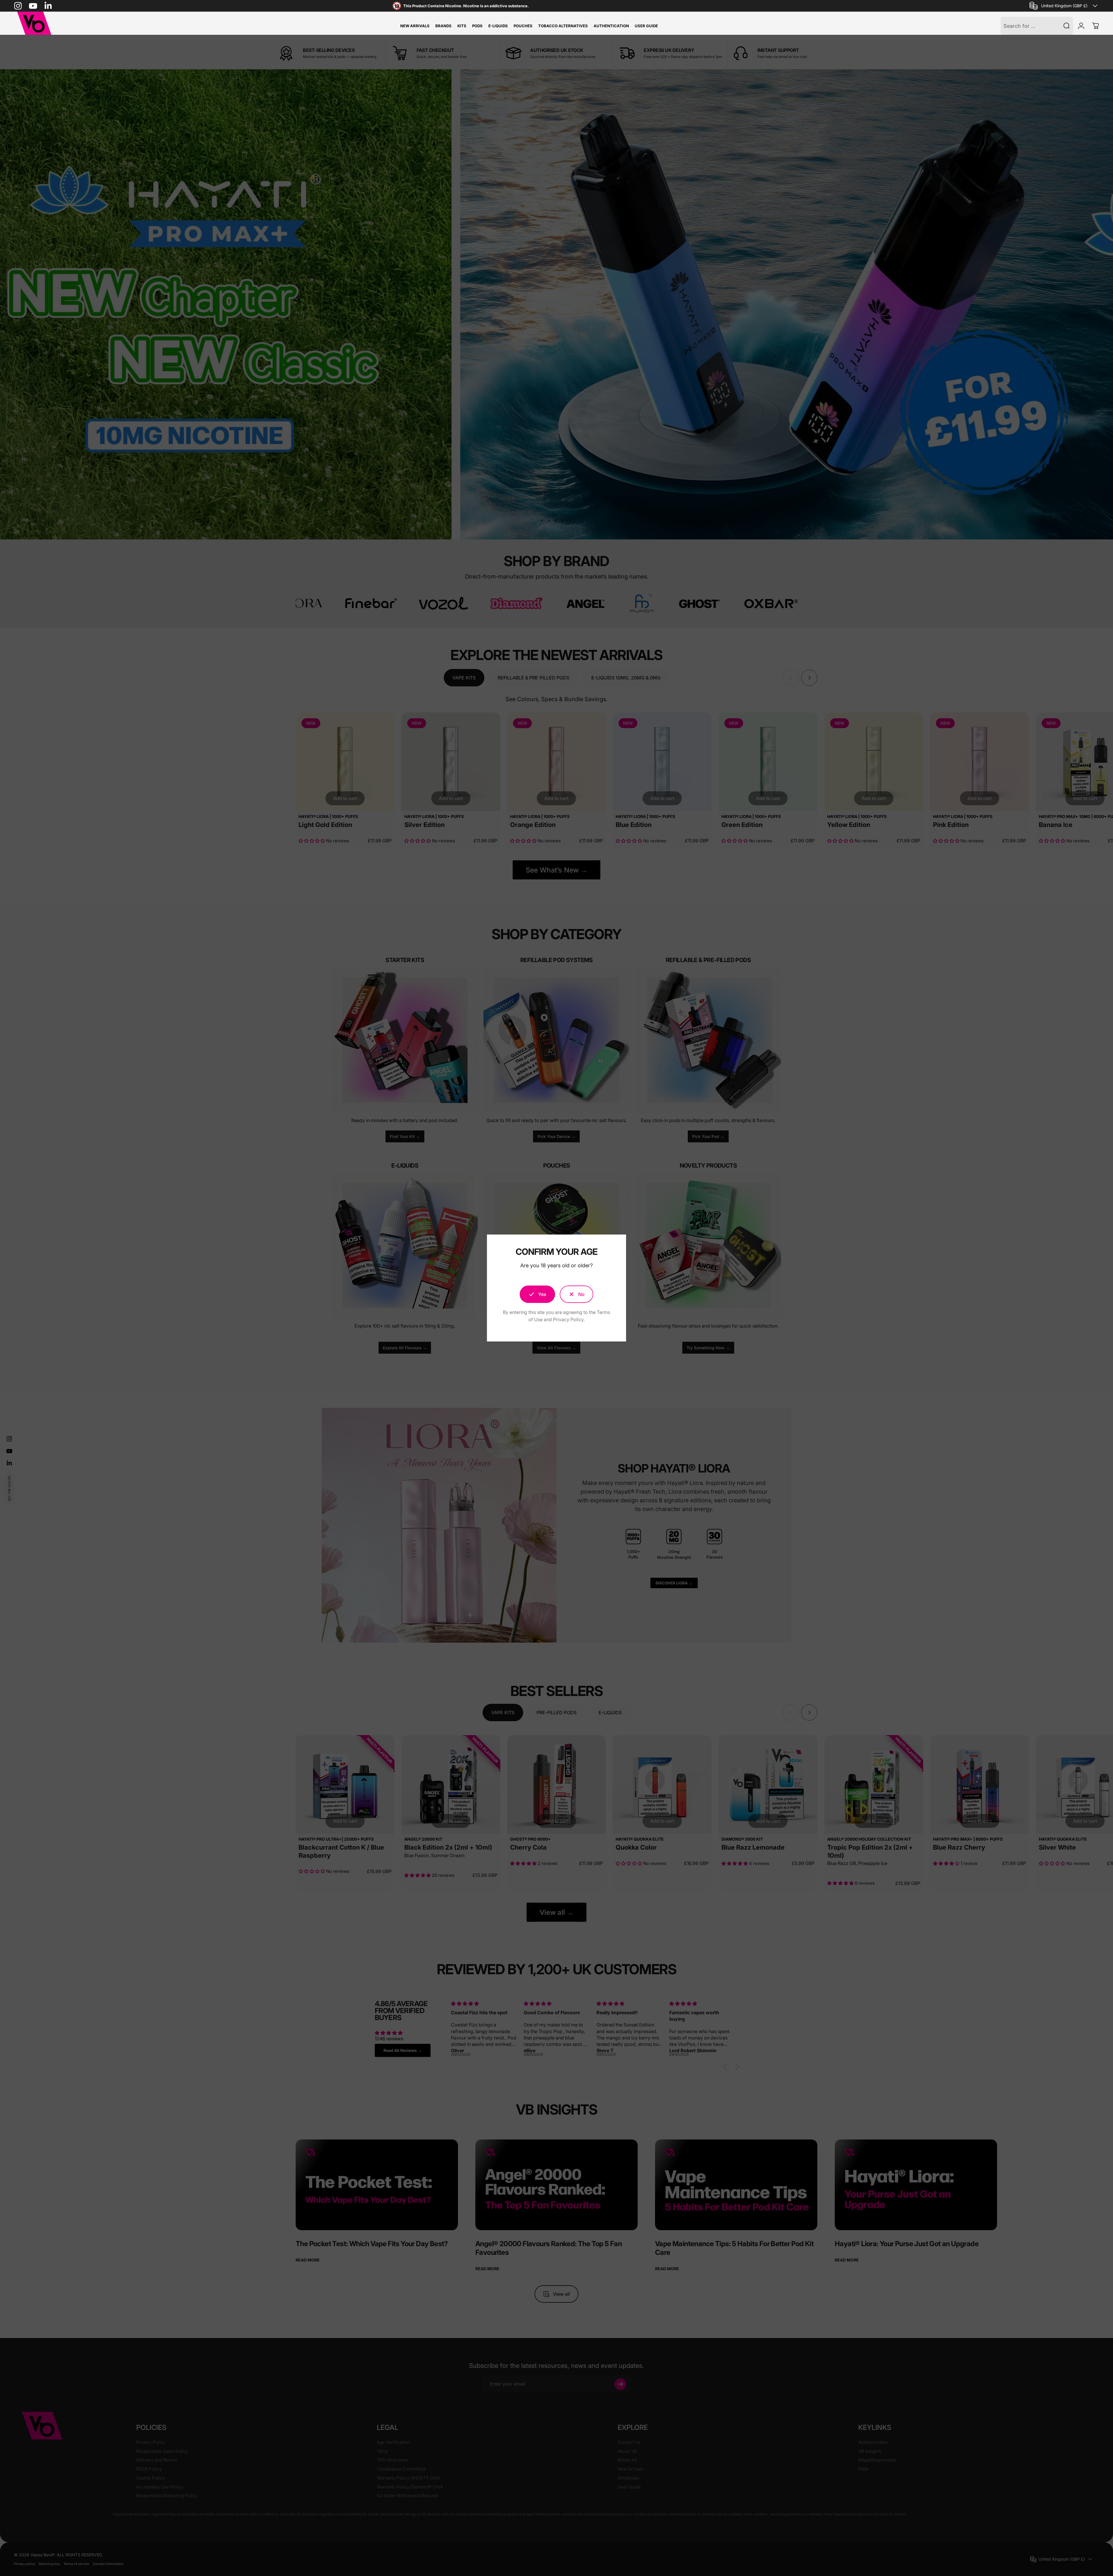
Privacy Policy (568, 1319)
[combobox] (1064, 6)
